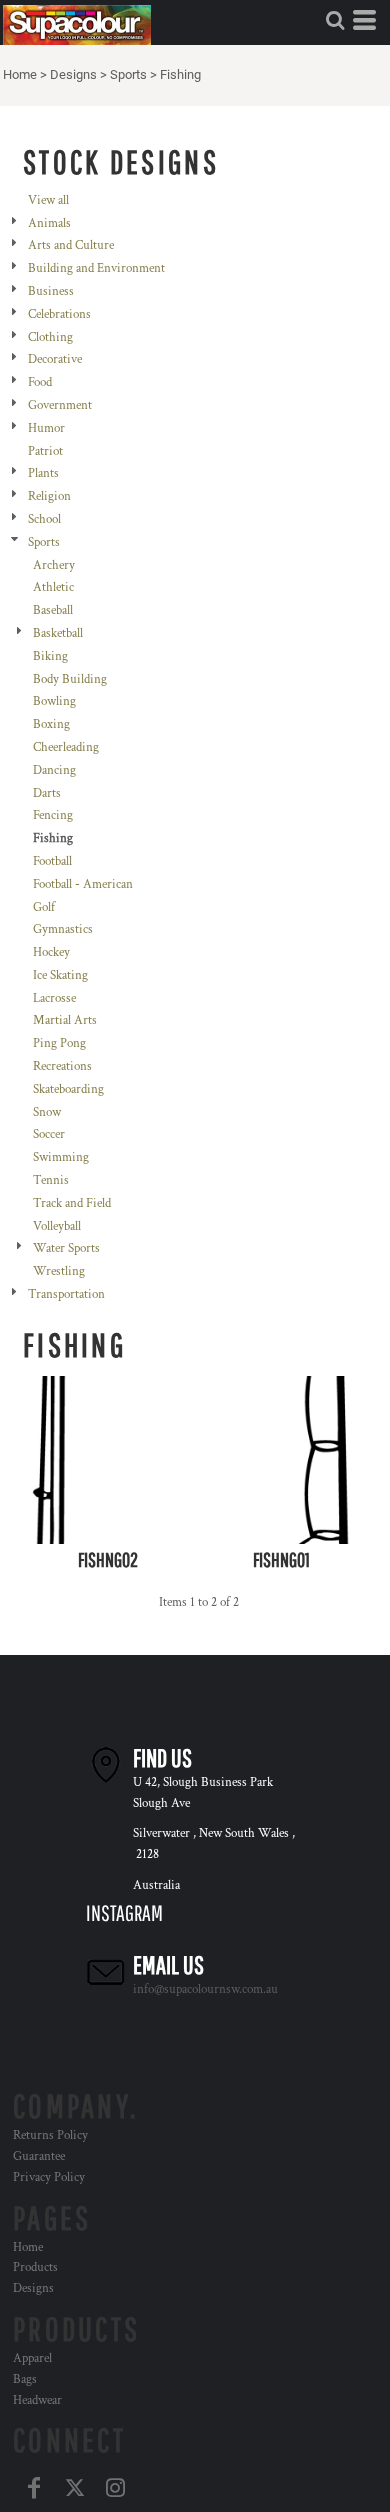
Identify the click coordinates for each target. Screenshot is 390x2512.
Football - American (83, 884)
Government (60, 405)
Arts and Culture (71, 245)
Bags (25, 2379)
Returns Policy (50, 2135)
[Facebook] (33, 2487)
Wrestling (59, 1271)
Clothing (50, 337)
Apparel (32, 2358)
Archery (54, 565)
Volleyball (57, 1226)
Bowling (54, 701)
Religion (49, 496)
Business (51, 291)
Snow (47, 1112)
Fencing (53, 815)
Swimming (61, 1157)
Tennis (51, 1180)
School (44, 519)
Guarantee (39, 2156)
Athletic (53, 587)
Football (52, 861)
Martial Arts (65, 1020)
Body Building (70, 679)
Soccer (49, 1134)
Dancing (54, 770)
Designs (73, 74)
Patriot (45, 451)
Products (35, 2267)
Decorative (55, 359)
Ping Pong (59, 1043)
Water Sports (66, 1248)
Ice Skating (60, 975)
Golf (44, 907)
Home (20, 74)
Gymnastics (63, 929)
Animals (49, 223)
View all (48, 200)
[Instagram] (115, 2487)
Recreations (62, 1066)
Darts (47, 793)
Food (40, 382)
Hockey (51, 952)
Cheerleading (66, 747)
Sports (128, 74)
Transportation (66, 1294)
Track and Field (72, 1203)
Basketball (58, 633)
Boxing (51, 724)
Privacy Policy (49, 2177)
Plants (43, 473)
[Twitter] (74, 2487)
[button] (335, 20)
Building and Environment (96, 268)
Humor (46, 428)
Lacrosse (54, 998)
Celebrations (59, 314)
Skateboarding (68, 1089)
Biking (50, 656)
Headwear (37, 2400)
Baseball (53, 610)
